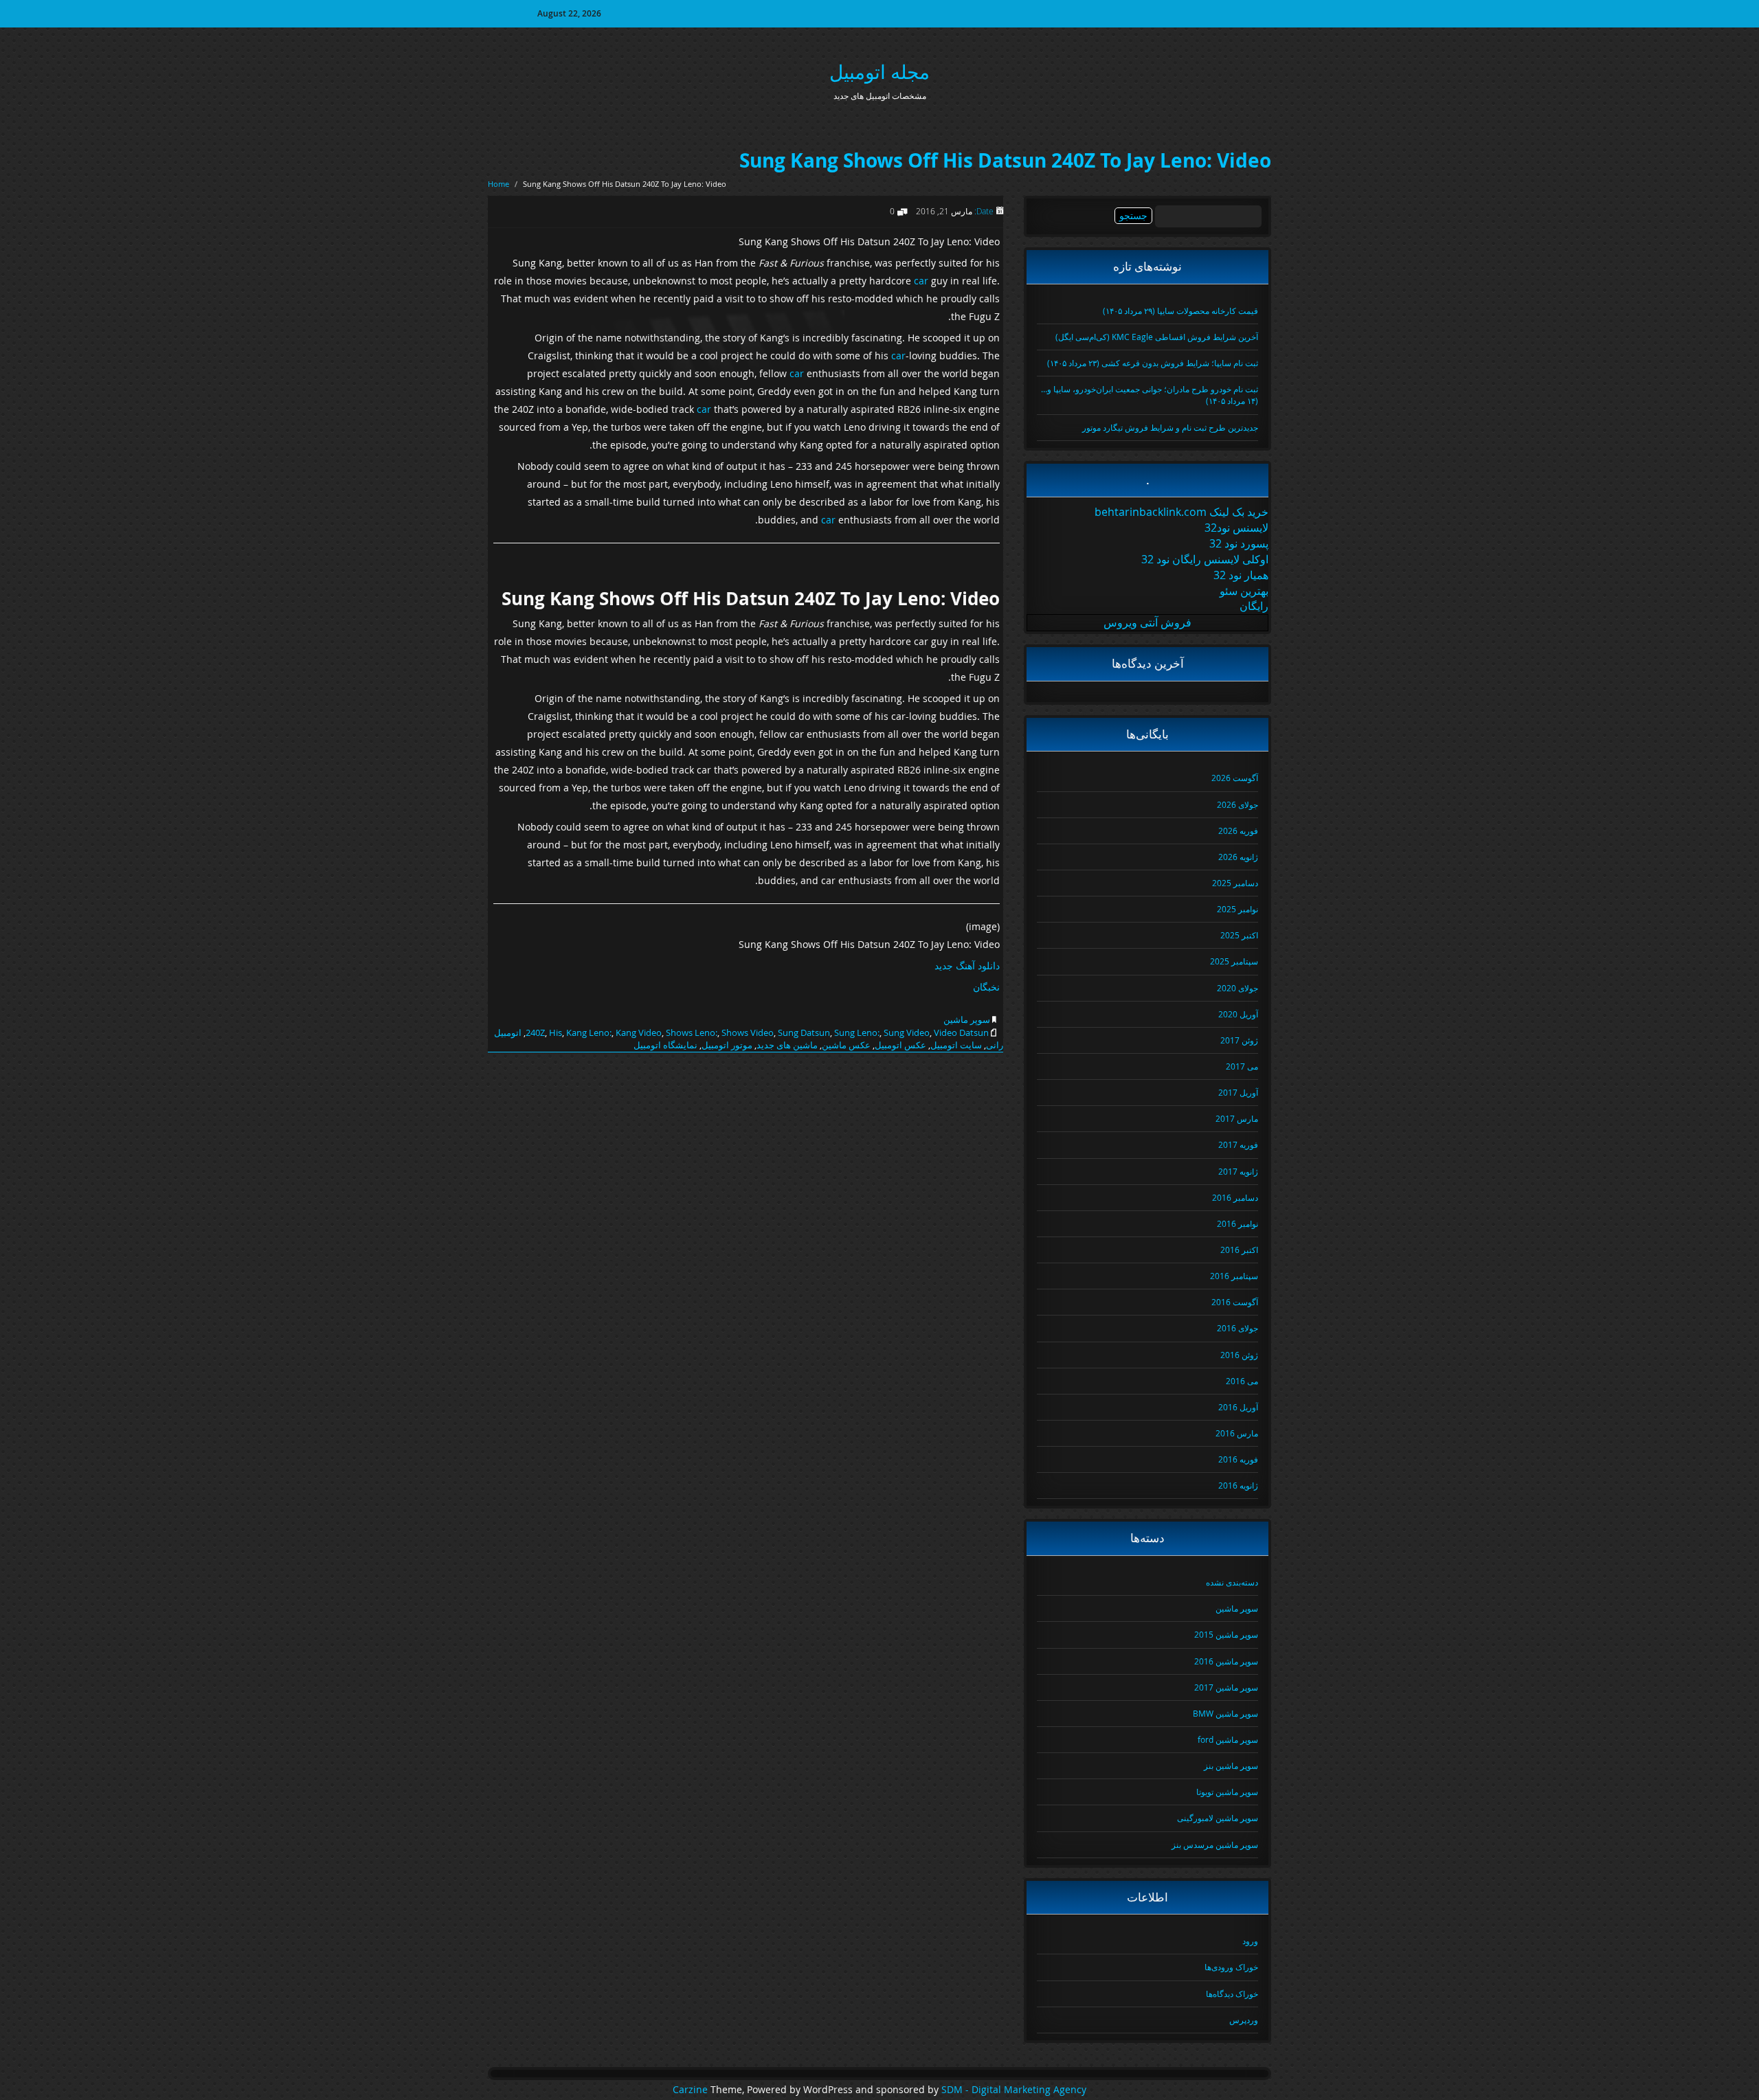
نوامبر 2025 (1237, 909)
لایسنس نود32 (1236, 528)
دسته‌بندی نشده (1232, 1582)
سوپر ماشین (967, 1019)
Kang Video (639, 1032)
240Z (535, 1032)
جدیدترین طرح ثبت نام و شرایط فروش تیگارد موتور (1170, 427)
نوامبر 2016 (1237, 1223)
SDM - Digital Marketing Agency (1014, 2090)
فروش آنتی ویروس (1147, 622)
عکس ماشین (846, 1045)
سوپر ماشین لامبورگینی (1218, 1818)
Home (498, 184)
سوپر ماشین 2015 (1226, 1634)
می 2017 (1242, 1066)
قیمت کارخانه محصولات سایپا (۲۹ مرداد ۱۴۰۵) (1180, 311)
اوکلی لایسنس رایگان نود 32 (1205, 559)
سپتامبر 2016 (1234, 1276)
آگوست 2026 (1235, 778)
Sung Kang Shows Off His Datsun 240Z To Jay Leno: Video (1005, 160)
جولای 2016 (1237, 1328)
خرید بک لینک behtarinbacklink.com (1181, 512)
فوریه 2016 (1238, 1459)
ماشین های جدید (787, 1045)
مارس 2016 (1237, 1433)
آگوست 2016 (1235, 1302)
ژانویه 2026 (1238, 857)
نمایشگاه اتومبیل (665, 1045)
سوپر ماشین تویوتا (1227, 1792)
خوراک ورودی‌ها (1231, 1967)
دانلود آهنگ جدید (967, 966)
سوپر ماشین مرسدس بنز (1215, 1844)
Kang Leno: (589, 1032)
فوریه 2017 (1238, 1144)
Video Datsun (961, 1032)
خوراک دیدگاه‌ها (1232, 1994)
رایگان (1254, 606)
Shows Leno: (692, 1032)
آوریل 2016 (1238, 1407)
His (556, 1032)
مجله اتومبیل (879, 72)
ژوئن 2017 (1239, 1040)
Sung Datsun (804, 1032)
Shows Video (748, 1032)
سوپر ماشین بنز (1231, 1765)
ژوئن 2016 (1239, 1355)
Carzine (692, 2090)
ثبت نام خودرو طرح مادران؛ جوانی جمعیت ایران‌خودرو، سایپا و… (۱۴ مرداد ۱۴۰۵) (1150, 395)
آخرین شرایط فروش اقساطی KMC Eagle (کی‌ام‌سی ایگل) (1157, 337)
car (921, 281)
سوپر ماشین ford (1228, 1739)
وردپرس (1244, 2020)
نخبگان (986, 987)
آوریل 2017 (1238, 1092)
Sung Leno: (857, 1032)
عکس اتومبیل (900, 1045)
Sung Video (907, 1032)
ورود (1250, 1941)
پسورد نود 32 (1239, 543)
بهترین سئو (1244, 591)
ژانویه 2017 (1238, 1171)
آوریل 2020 (1238, 1014)
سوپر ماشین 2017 (1226, 1687)
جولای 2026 (1237, 804)
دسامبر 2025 (1235, 883)
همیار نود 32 (1241, 575)
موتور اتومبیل (727, 1045)
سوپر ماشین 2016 (1226, 1661)
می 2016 (1242, 1381)
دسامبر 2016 (1235, 1197)
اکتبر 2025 (1239, 935)
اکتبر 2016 (1239, 1250)
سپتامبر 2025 (1234, 961)
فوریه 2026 (1238, 831)
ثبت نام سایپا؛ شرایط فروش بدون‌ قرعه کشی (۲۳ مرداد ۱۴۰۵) (1153, 363)
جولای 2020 (1237, 988)
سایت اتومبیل (956, 1045)
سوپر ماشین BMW (1225, 1713)
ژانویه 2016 (1238, 1485)
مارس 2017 (1237, 1118)
